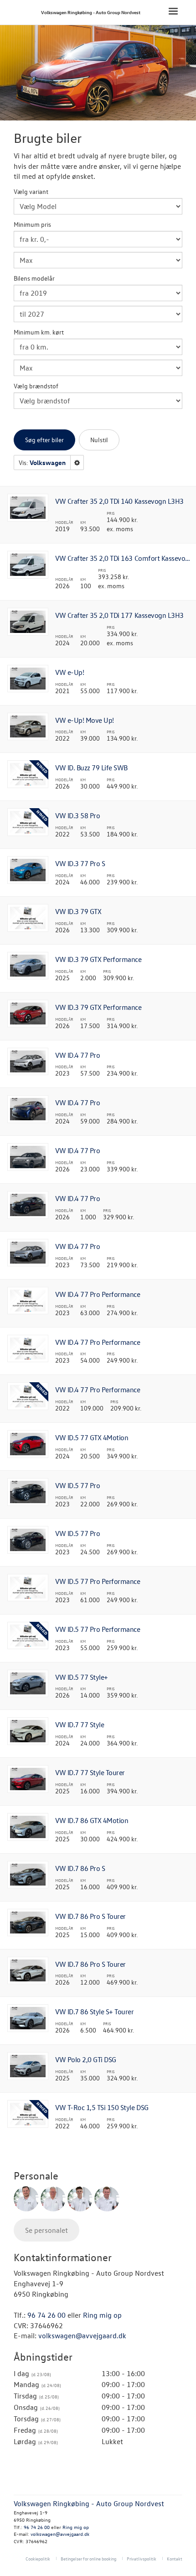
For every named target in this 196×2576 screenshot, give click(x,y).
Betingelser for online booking (88, 2558)
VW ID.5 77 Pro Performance (98, 1581)
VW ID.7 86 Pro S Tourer (90, 1916)
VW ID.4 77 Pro (77, 1055)
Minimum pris (32, 224)
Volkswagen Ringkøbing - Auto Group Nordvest (91, 12)
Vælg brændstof (36, 386)
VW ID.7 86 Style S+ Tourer (95, 2012)
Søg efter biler (44, 440)
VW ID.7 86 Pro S (80, 1868)
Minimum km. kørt (39, 332)
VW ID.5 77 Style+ (82, 1677)
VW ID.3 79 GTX (78, 911)
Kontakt (175, 2558)
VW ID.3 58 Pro (77, 815)
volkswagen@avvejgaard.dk (82, 2336)
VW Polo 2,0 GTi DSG (86, 2059)
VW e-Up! (70, 672)
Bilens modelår (34, 278)
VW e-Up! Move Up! (85, 720)
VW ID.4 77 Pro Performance (98, 1294)
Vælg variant (31, 191)
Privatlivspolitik (142, 2558)
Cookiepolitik (38, 2558)
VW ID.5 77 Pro (77, 1485)
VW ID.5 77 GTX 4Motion (92, 1437)
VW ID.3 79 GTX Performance (98, 959)
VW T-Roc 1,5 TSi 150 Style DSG (102, 2107)
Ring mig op (102, 2315)
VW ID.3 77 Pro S (80, 863)
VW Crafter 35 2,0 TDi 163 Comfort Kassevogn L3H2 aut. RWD (124, 558)
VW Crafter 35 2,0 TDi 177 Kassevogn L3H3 (119, 615)
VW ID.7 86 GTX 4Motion (92, 1820)
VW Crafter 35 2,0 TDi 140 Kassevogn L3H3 (119, 501)
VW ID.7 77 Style (80, 1724)
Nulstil (99, 440)
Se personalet (46, 2230)
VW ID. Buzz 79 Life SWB (91, 768)
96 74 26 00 (46, 2315)
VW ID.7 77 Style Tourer (90, 1772)
